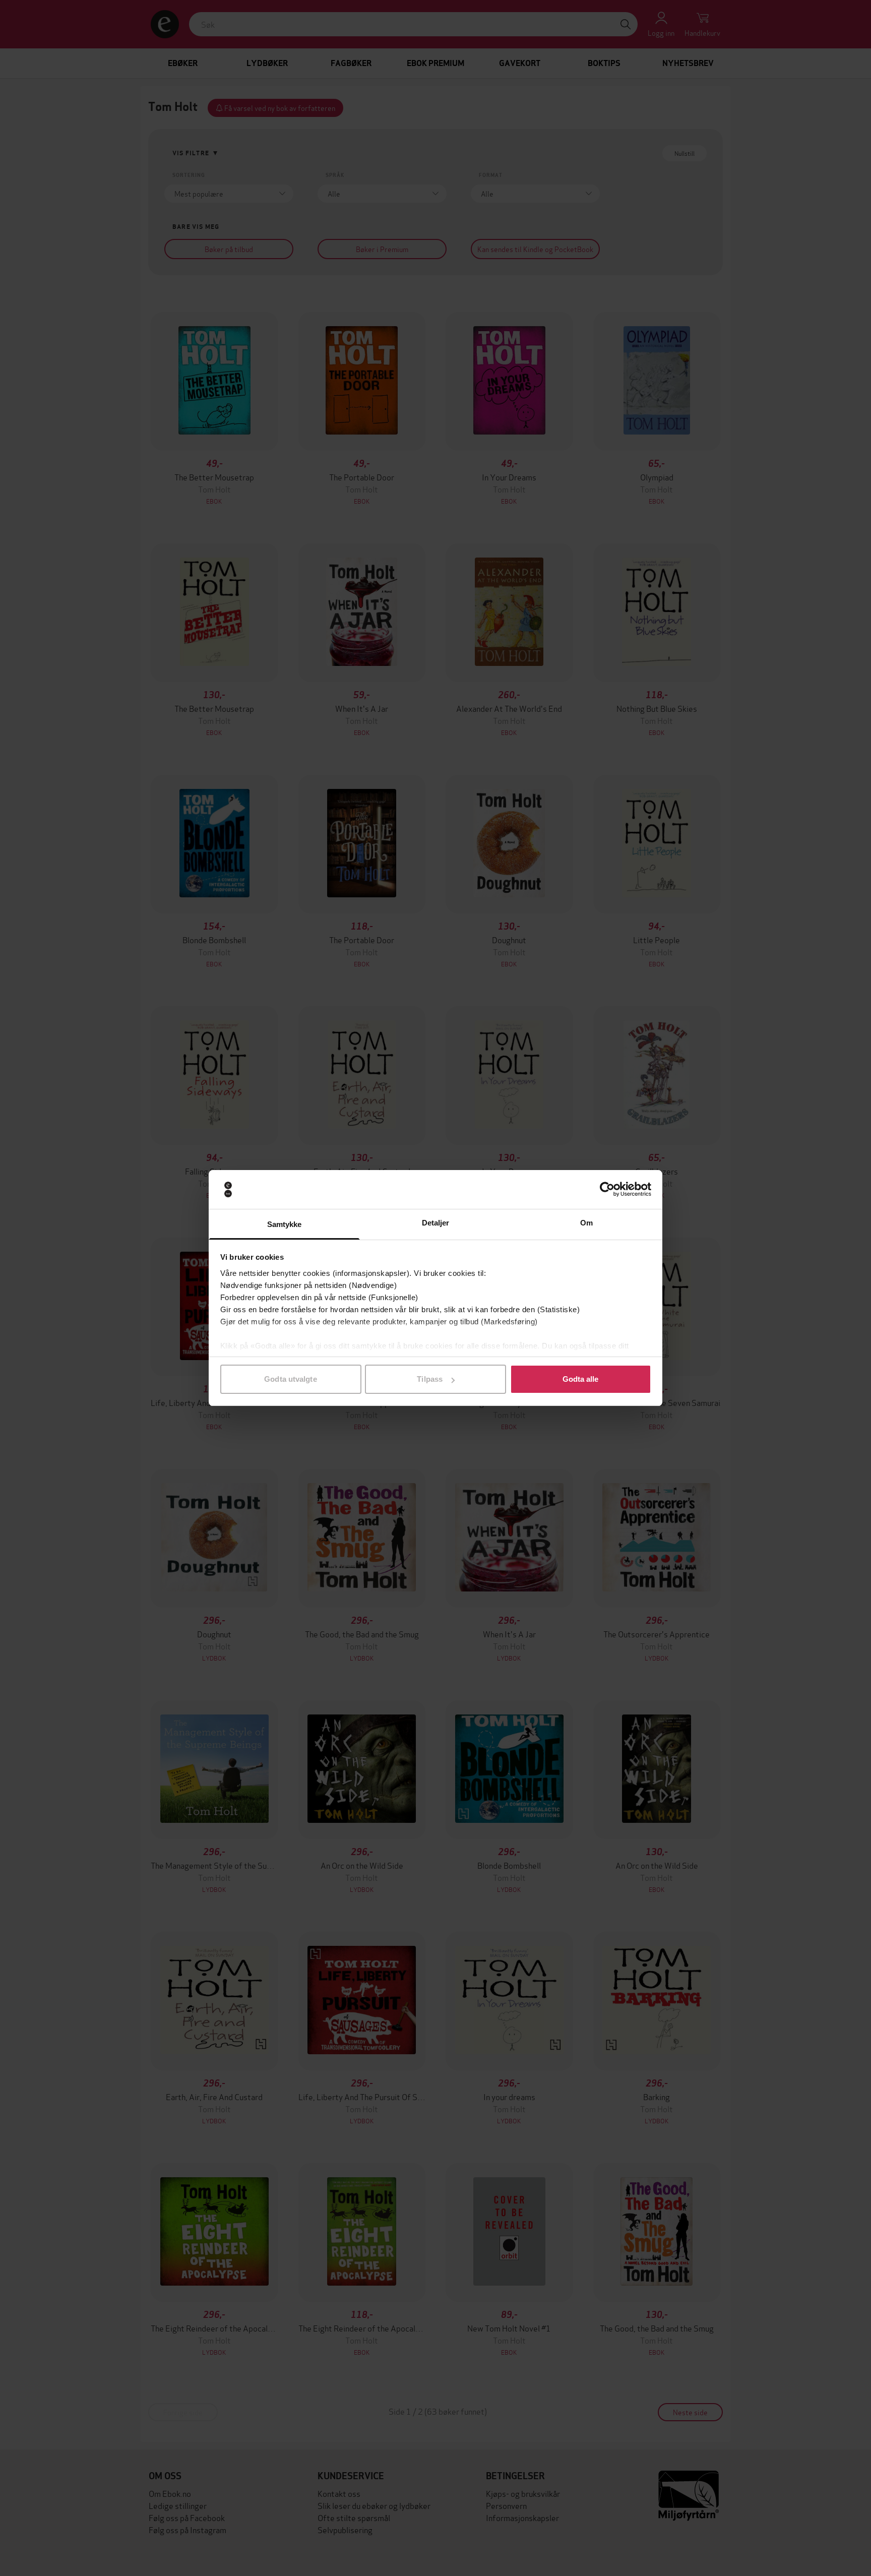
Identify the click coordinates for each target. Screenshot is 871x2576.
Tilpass (430, 1379)
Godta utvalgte (290, 1379)
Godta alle (581, 1379)
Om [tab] (586, 1223)
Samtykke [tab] (285, 1224)
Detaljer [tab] (436, 1223)
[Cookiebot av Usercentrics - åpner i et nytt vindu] (607, 1190)
